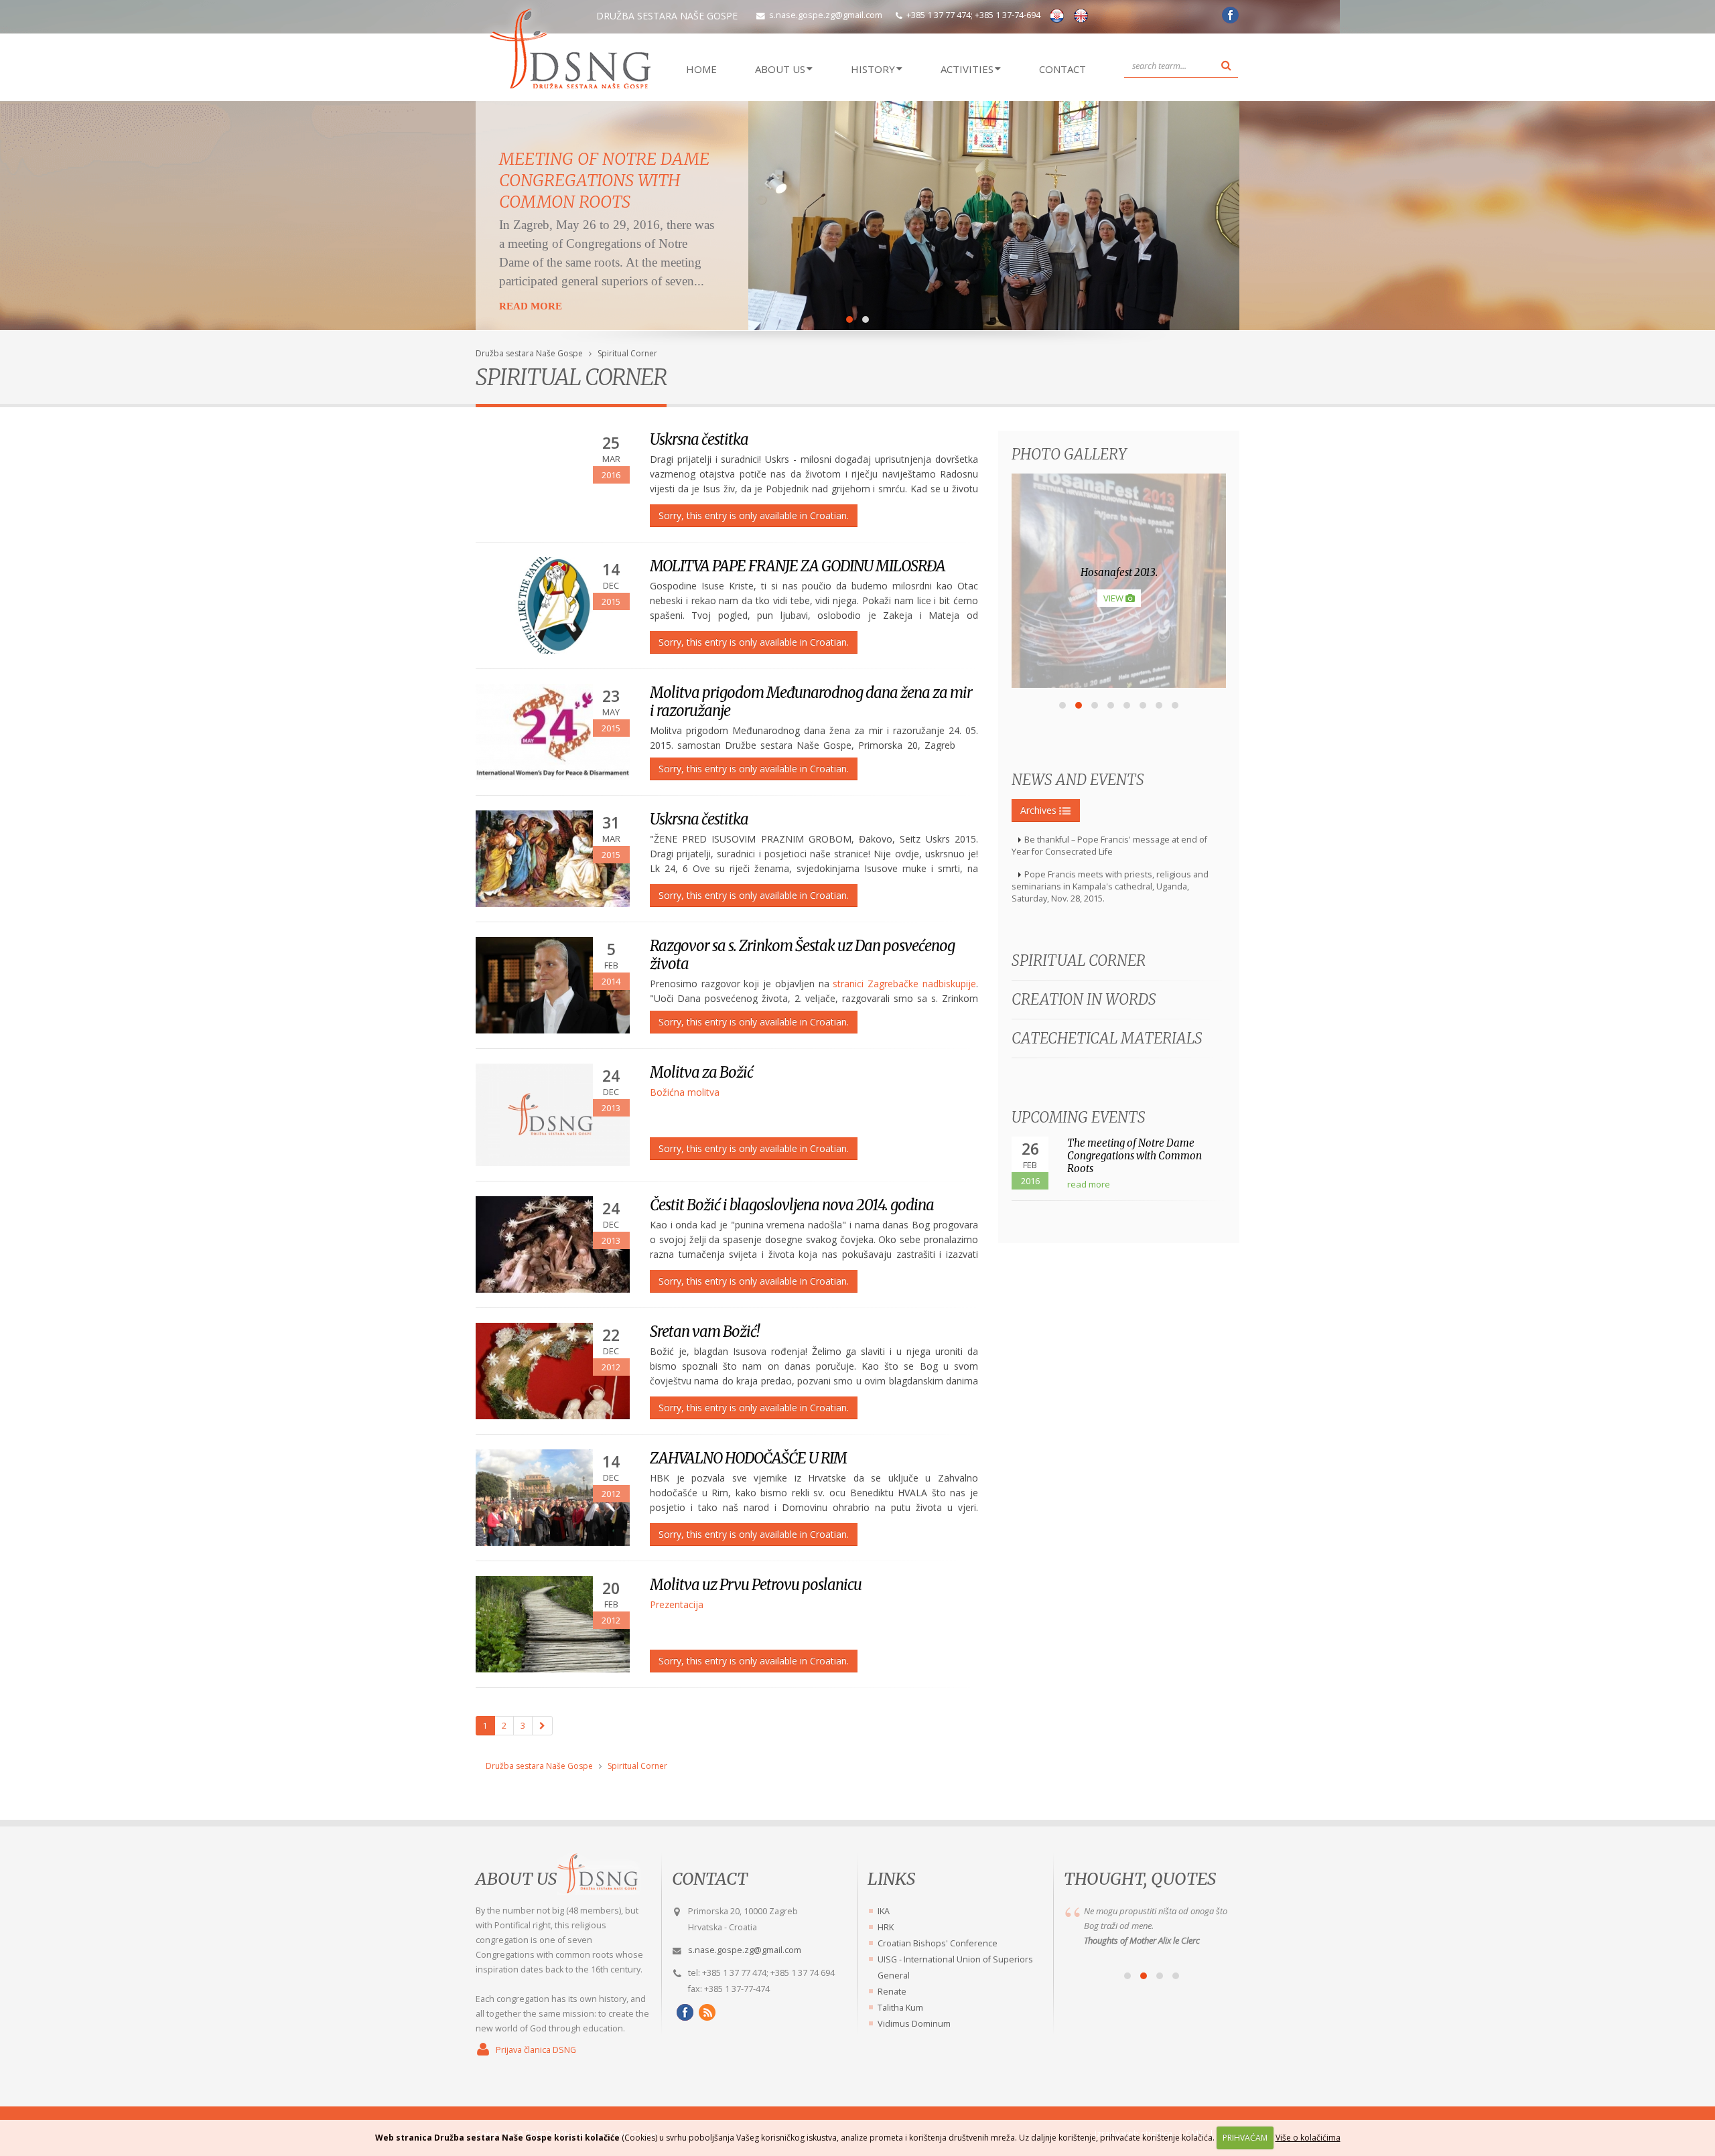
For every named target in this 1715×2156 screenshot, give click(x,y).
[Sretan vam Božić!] (553, 1371)
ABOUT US (780, 69)
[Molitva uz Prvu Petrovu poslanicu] (553, 1624)
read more (1089, 1184)
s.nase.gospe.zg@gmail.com (826, 15)
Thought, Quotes (1140, 1879)
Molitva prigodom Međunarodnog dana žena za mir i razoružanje (811, 702)
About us (516, 1879)
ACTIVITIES (967, 69)
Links (891, 1879)
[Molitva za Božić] (553, 1115)
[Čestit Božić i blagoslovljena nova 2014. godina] (553, 1244)
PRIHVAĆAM (1245, 2138)
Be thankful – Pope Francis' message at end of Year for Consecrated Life (1109, 846)
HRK (886, 1927)
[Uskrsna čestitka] (553, 859)
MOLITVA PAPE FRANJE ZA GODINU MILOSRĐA (798, 566)
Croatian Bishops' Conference (938, 1943)
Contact (1062, 69)
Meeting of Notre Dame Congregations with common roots (604, 180)
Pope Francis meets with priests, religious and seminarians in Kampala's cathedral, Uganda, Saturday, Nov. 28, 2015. (1110, 886)
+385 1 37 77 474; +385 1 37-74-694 (973, 15)
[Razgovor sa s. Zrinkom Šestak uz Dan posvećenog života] (553, 985)
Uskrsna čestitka (699, 439)
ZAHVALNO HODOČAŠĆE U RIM (748, 1458)
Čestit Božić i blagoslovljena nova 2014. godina (792, 1205)
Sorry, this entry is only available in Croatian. (754, 515)
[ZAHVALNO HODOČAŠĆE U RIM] (553, 1498)
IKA (884, 1911)
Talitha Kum (900, 2008)
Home (701, 69)
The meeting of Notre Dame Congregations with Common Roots (1135, 1156)
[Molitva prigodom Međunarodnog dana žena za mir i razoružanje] (553, 732)
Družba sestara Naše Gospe (529, 353)
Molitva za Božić (701, 1072)
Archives (1040, 810)
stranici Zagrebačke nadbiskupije (904, 984)
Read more (531, 306)
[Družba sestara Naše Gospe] (1228, 20)
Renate (892, 1992)
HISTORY (873, 69)
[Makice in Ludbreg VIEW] (1119, 684)
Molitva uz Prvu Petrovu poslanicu (756, 1585)
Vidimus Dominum (914, 2024)
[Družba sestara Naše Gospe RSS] (705, 2012)
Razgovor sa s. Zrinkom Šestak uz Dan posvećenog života (802, 955)
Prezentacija (677, 1604)
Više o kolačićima (1308, 2138)
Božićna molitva (685, 1092)
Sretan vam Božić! (704, 1332)
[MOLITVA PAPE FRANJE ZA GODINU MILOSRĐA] (553, 605)
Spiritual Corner (627, 353)
